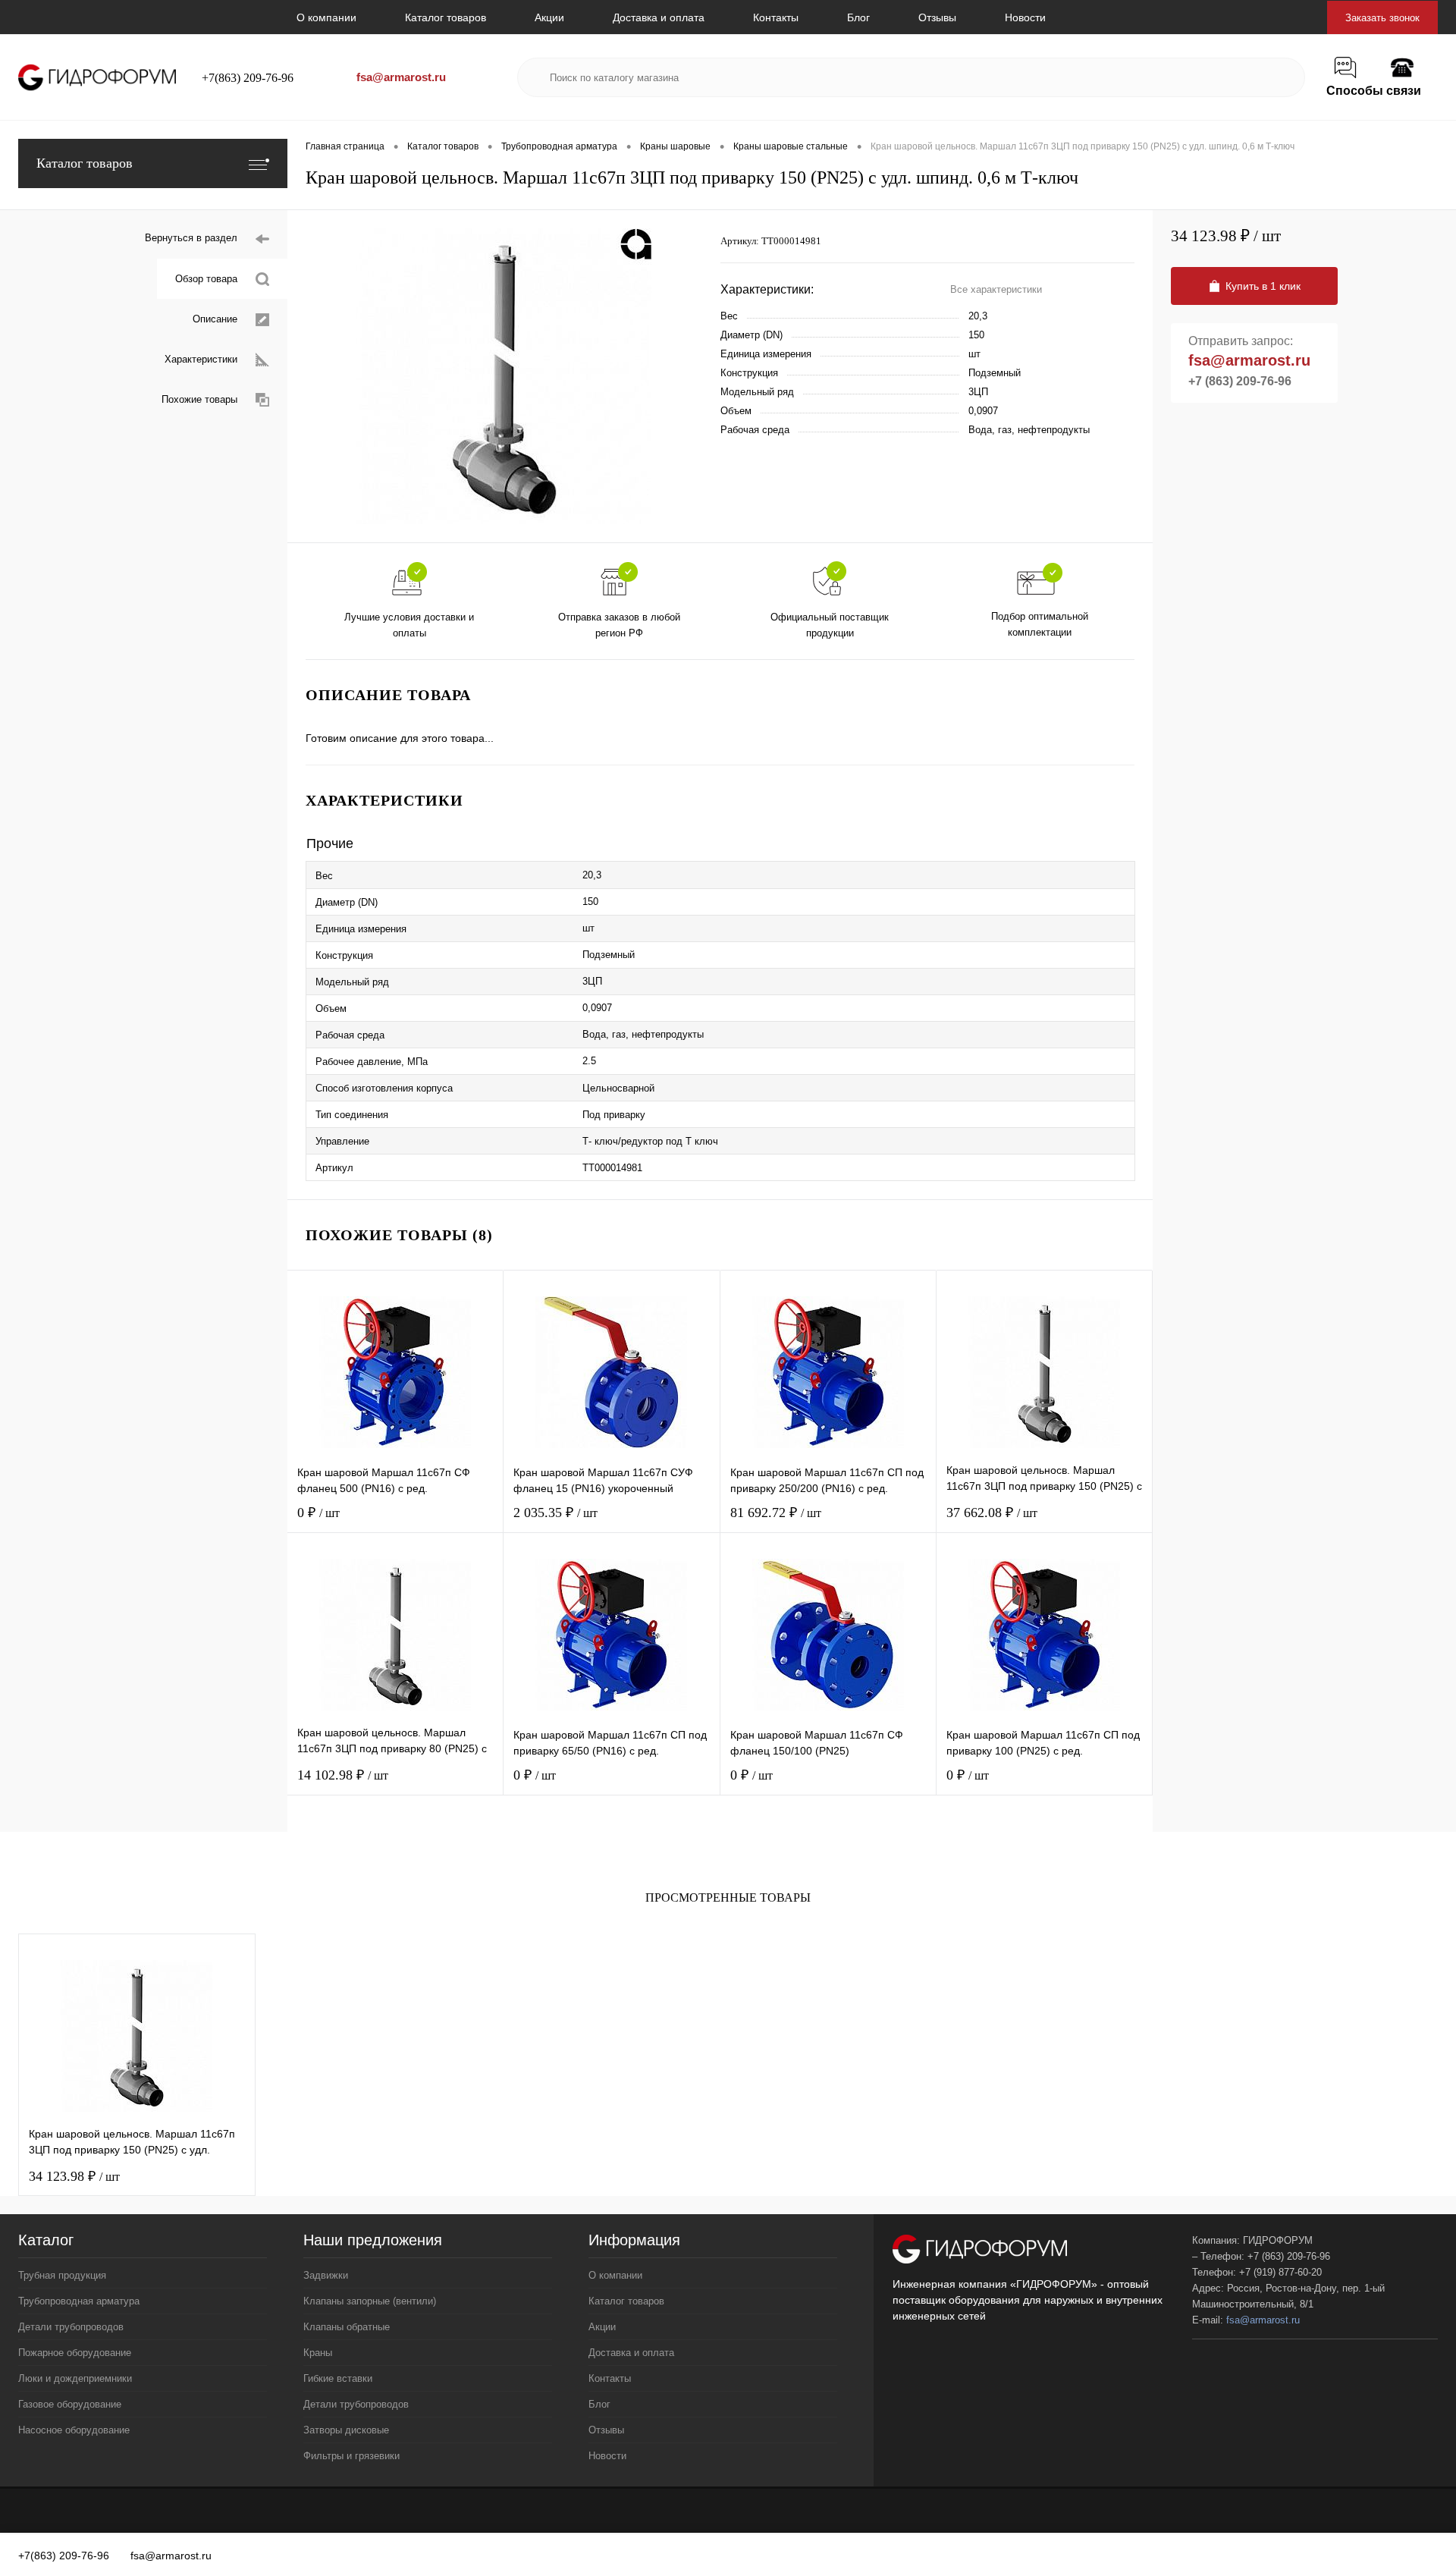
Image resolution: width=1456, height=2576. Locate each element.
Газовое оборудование (70, 2404)
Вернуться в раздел (191, 238)
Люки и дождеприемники (75, 2378)
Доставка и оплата (659, 17)
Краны (318, 2353)
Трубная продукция (62, 2275)
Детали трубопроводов (71, 2327)
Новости (1025, 17)
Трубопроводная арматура (79, 2301)
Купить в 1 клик (1263, 286)
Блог (858, 17)
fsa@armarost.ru (401, 77)
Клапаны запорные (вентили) (370, 2301)
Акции (549, 17)
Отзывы (937, 17)
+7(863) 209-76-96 (248, 78)
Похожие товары (199, 399)
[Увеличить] (504, 376)
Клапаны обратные (347, 2327)
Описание (215, 319)
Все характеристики (996, 289)
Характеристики (201, 359)
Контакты (776, 17)
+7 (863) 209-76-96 (1240, 381)
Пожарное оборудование (75, 2353)
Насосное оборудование (74, 2430)
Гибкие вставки (338, 2378)
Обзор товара (206, 279)
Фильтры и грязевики (351, 2456)
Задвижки (326, 2275)
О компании (326, 17)
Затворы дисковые (346, 2430)
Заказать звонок (1382, 18)
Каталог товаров (446, 17)
